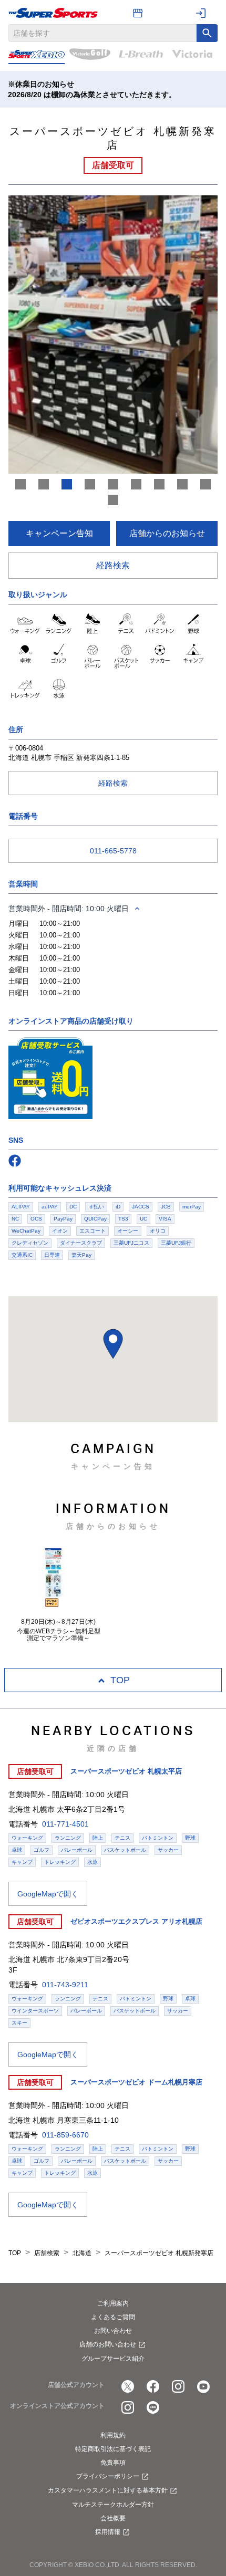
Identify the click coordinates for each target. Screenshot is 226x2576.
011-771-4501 (65, 1824)
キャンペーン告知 (59, 533)
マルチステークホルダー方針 (113, 2505)
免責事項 (113, 2463)
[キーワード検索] (207, 33)
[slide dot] (20, 484)
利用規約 (113, 2435)
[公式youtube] (203, 2386)
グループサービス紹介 (113, 2359)
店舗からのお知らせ (167, 533)
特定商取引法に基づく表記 (113, 2449)
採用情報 (108, 2532)
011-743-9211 (65, 1985)
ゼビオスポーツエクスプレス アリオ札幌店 (136, 1921)
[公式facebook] (153, 2386)
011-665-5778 (113, 851)
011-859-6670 (65, 2135)
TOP (120, 1680)
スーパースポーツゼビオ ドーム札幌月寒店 (136, 2082)
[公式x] (128, 2386)
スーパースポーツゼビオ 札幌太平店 (126, 1771)
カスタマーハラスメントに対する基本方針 (108, 2490)
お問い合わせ (113, 2331)
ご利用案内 (113, 2303)
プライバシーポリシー (108, 2476)
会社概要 (113, 2518)
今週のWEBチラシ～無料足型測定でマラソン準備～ (59, 1635)
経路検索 (113, 565)
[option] (113, 335)
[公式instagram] (178, 2386)
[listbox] (113, 335)
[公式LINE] (153, 2407)
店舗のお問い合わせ (108, 2344)
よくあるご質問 (113, 2317)
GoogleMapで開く (48, 1894)
